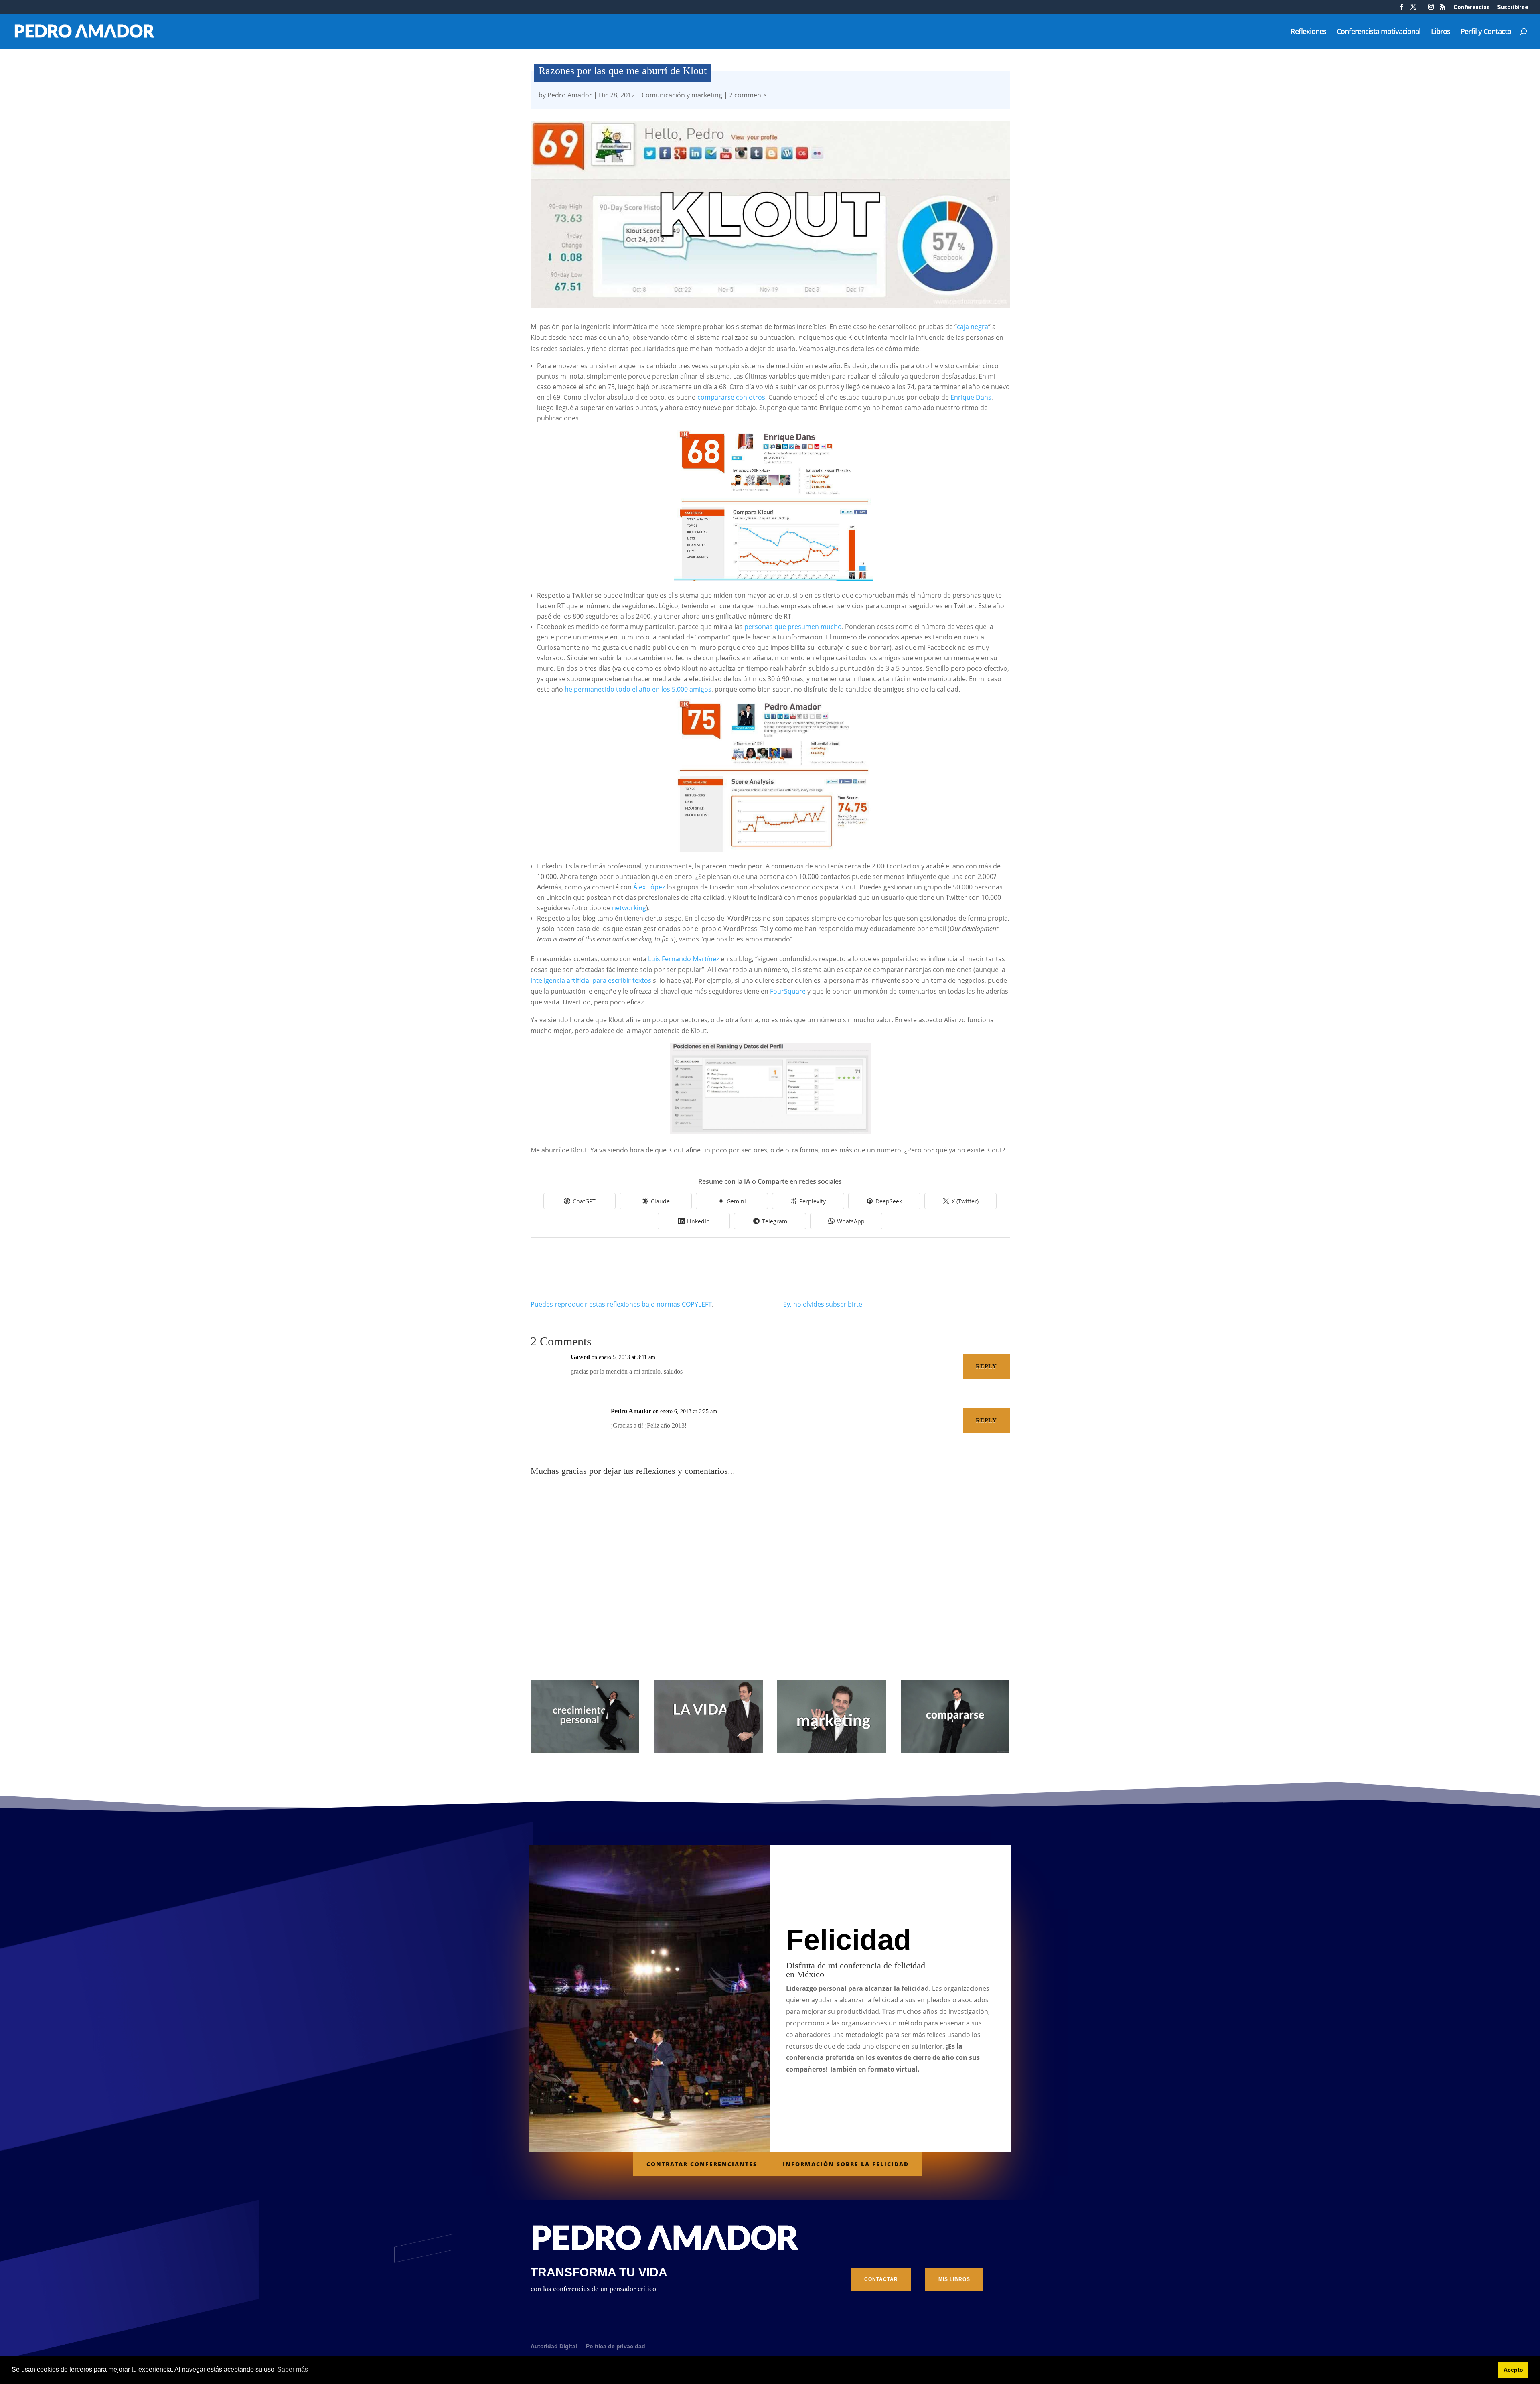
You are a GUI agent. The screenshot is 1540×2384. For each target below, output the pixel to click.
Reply (986, 1366)
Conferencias (1472, 7)
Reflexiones (1308, 32)
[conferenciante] (1443, 9)
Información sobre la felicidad (846, 2164)
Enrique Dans (971, 397)
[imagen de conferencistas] (1431, 9)
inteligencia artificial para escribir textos (591, 980)
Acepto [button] (1513, 2370)
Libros (1441, 32)
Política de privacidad (616, 2346)
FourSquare (788, 991)
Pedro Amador (570, 95)
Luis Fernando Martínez (684, 959)
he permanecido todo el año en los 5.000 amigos (638, 689)
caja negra (973, 327)
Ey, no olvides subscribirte (823, 1304)
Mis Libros (954, 2279)
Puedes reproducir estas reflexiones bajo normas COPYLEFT (621, 1304)
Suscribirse (1513, 7)
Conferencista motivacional (1379, 32)
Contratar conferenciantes (702, 2164)
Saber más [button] (293, 2369)
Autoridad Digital (554, 2346)
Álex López (649, 887)
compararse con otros (731, 397)
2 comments (748, 95)
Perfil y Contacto (1486, 32)
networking (629, 908)
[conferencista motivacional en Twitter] (1413, 9)
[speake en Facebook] (1402, 9)
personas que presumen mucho (793, 627)
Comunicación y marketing (682, 95)
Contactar (881, 2279)
